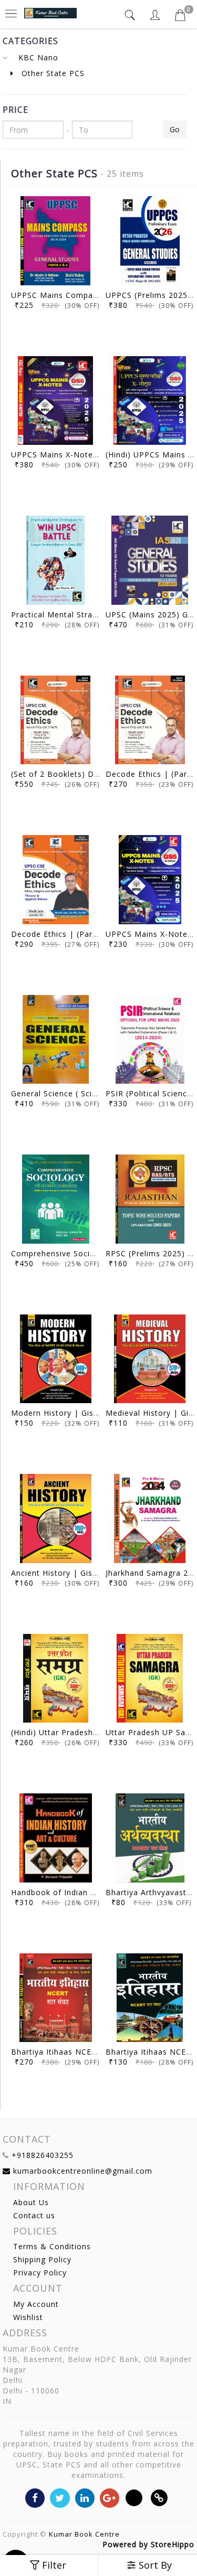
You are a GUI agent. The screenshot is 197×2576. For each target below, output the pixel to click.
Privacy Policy (40, 2273)
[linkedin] (85, 2497)
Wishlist (28, 2317)
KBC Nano (38, 57)
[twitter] (60, 2497)
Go (175, 129)
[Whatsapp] (134, 2497)
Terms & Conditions (52, 2246)
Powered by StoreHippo (148, 2544)
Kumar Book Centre (84, 2534)
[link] (159, 2497)
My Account (36, 2304)
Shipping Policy (42, 2259)
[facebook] (35, 2497)
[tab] (131, 15)
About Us (31, 2202)
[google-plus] (110, 2497)
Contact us (34, 2215)
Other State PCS (52, 73)
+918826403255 (43, 2155)
